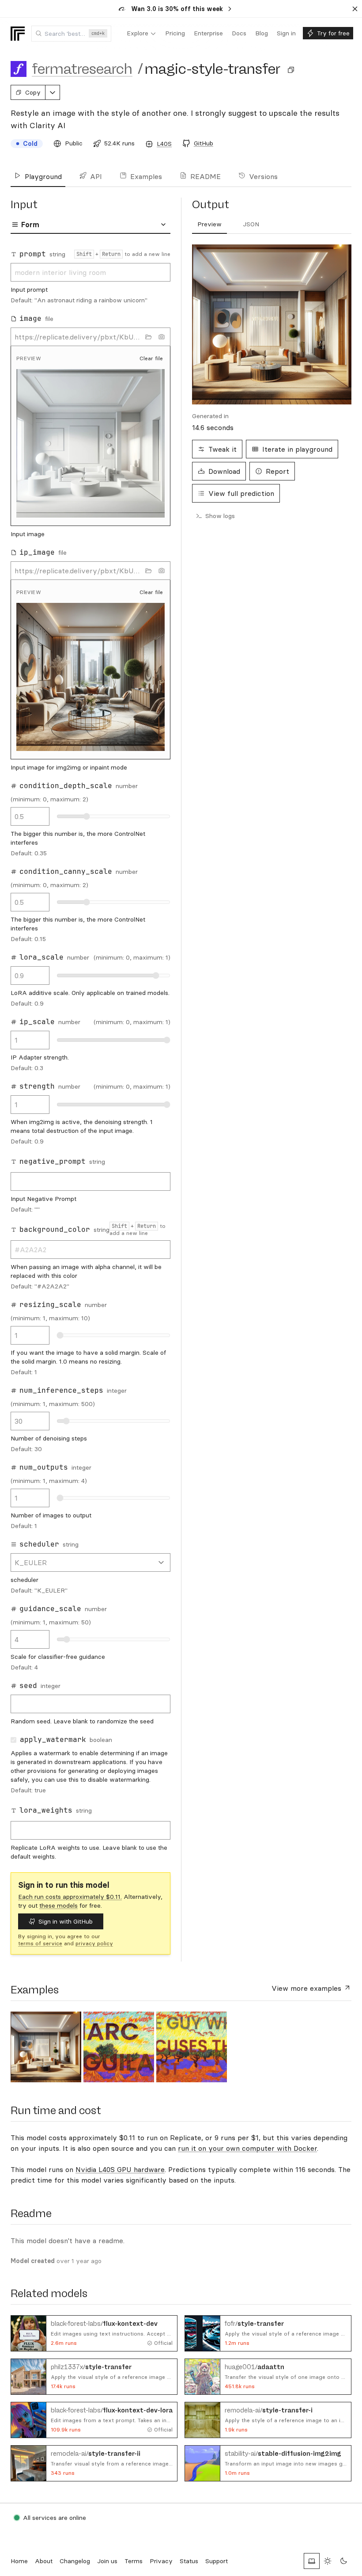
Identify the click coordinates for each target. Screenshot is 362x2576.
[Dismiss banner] (355, 9)
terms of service (40, 1943)
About (44, 2561)
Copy (33, 92)
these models (58, 1905)
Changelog (75, 2561)
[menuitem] (141, 34)
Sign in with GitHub (66, 1921)
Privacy (161, 2561)
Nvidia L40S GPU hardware (120, 2169)
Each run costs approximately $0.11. (70, 1897)
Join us (107, 2561)
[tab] (209, 225)
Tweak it (222, 449)
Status (189, 2561)
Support (217, 2561)
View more (306, 1988)
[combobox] (71, 34)
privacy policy (94, 1943)
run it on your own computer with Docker (247, 2148)
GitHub (204, 143)
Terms (134, 2561)
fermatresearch (82, 69)
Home (19, 2561)
